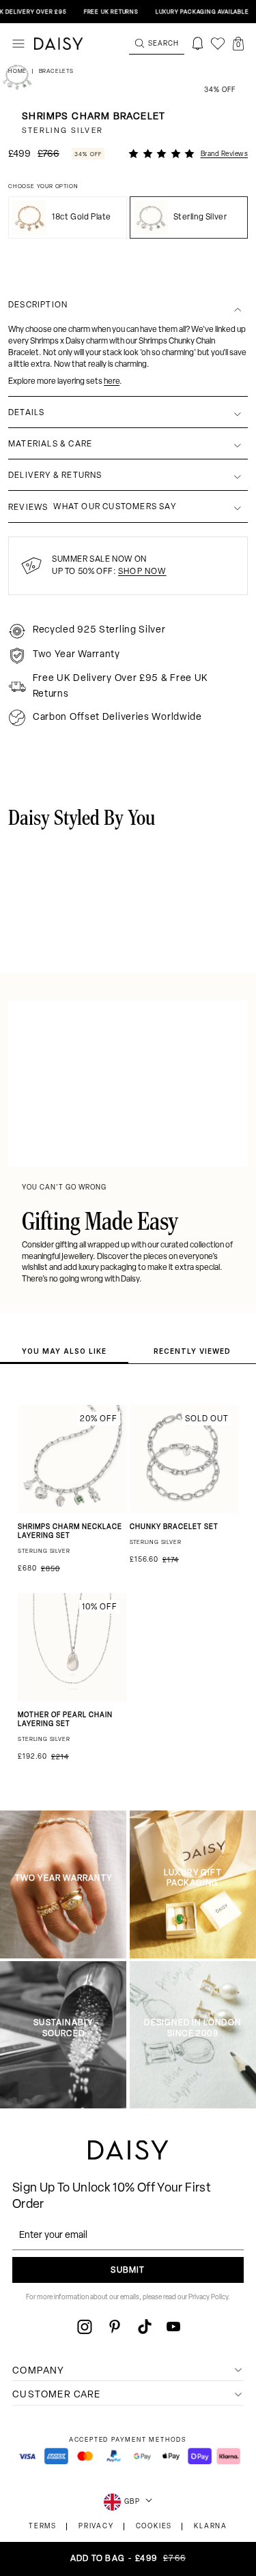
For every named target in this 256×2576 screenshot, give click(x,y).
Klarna (211, 2527)
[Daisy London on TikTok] (145, 2327)
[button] (238, 44)
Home (18, 72)
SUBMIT (128, 2271)
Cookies (154, 2527)
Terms (43, 2527)
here (112, 382)
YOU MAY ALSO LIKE (64, 1351)
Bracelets (56, 72)
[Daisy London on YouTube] (173, 2327)
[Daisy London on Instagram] (85, 2327)
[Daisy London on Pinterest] (115, 2327)
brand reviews (225, 154)
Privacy (96, 2527)
